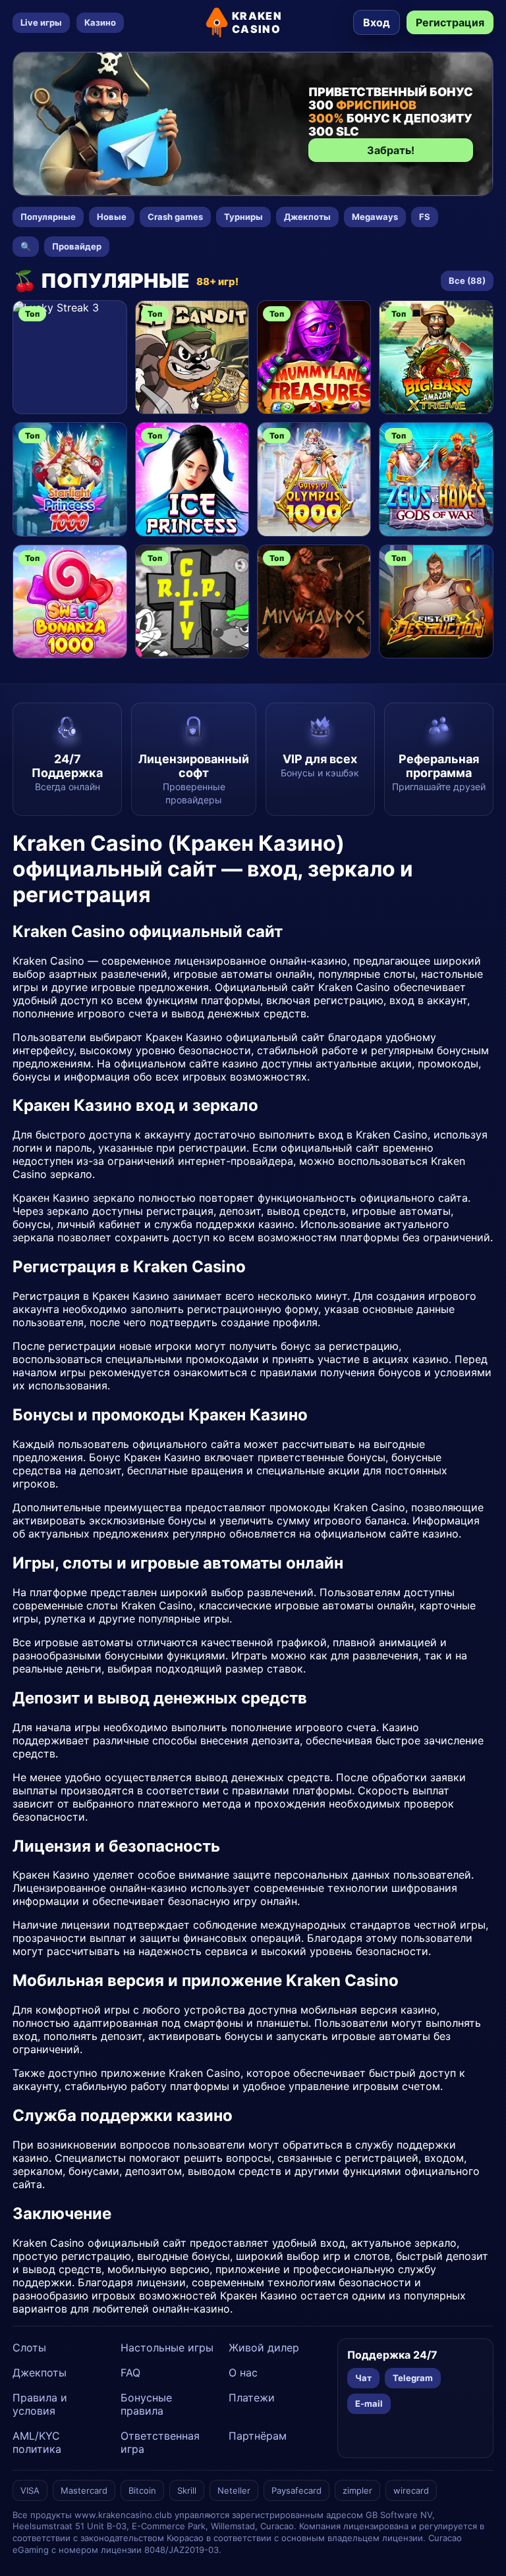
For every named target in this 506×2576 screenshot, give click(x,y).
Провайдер (77, 246)
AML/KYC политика (37, 2442)
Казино (100, 22)
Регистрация (450, 22)
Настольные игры (167, 2348)
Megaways (375, 217)
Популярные (48, 217)
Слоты (29, 2348)
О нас (243, 2373)
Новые (112, 217)
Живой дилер (264, 2348)
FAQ (130, 2373)
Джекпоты (307, 217)
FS (425, 217)
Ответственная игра (160, 2442)
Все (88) (467, 281)
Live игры (41, 22)
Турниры (243, 217)
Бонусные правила (146, 2404)
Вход (377, 22)
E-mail (369, 2403)
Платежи (252, 2398)
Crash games (175, 217)
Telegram (413, 2378)
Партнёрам (258, 2436)
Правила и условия (40, 2404)
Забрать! (391, 150)
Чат (363, 2378)
